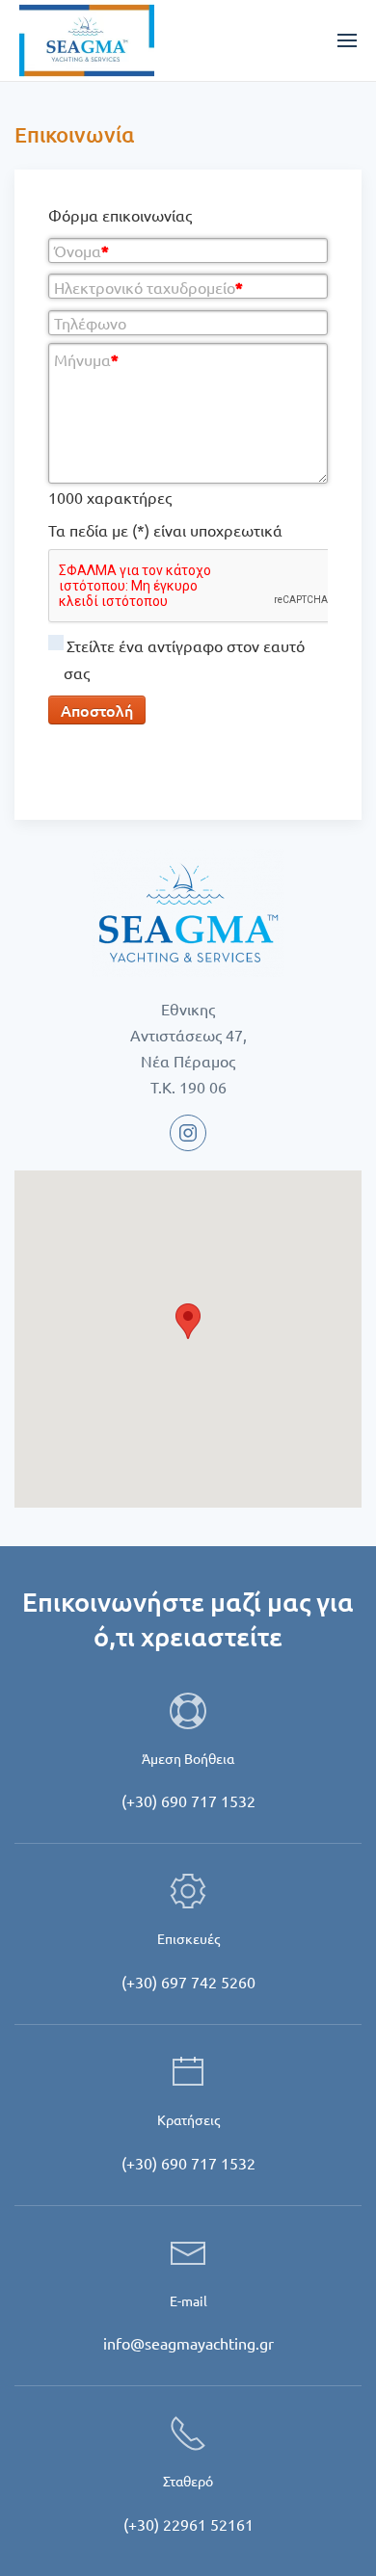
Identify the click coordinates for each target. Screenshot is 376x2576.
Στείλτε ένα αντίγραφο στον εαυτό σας (184, 659)
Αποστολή (97, 710)
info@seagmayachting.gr (188, 2343)
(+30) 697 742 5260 (188, 1982)
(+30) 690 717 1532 (188, 1801)
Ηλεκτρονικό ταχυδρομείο (148, 287)
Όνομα (81, 250)
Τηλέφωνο (90, 323)
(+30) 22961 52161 (188, 2524)
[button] (188, 1321)
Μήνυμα (86, 359)
